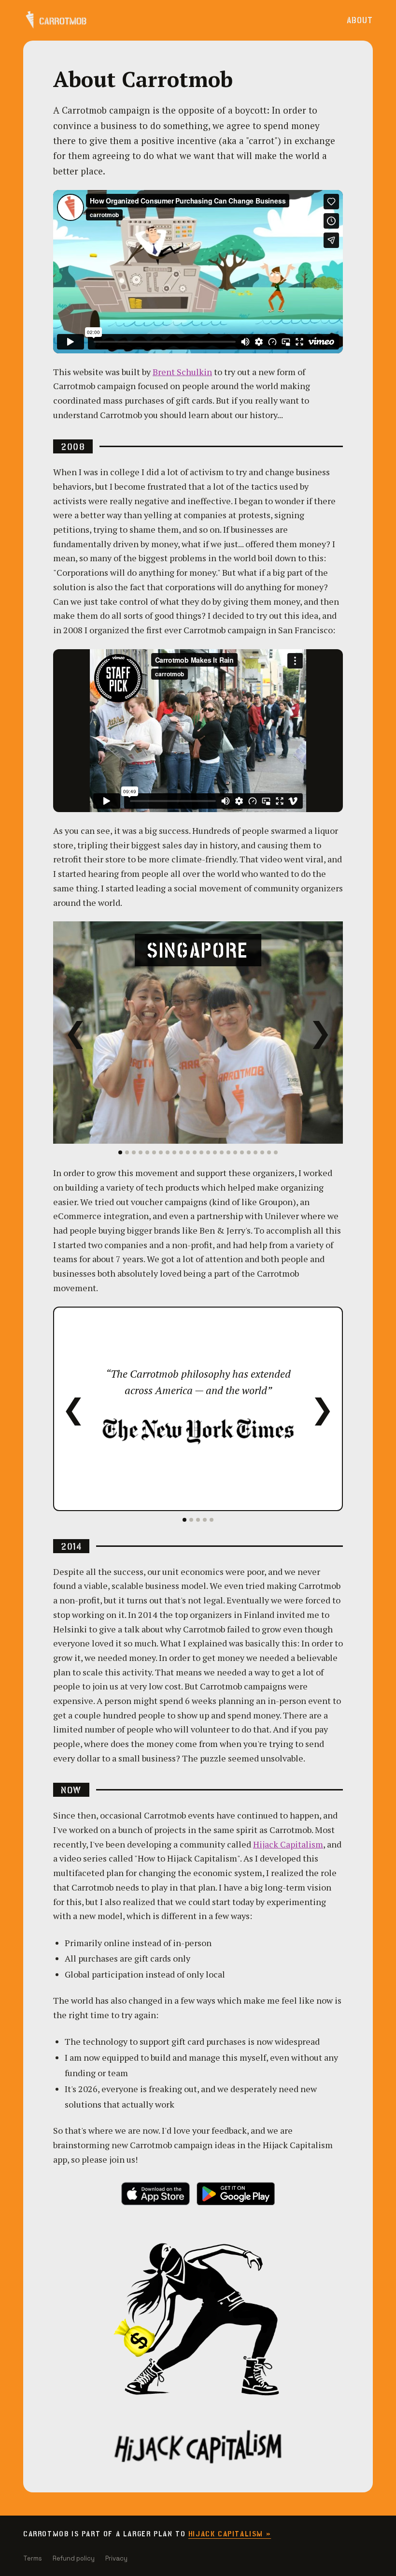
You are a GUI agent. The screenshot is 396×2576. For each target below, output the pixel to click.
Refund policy (74, 2558)
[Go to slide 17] (228, 1152)
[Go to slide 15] (215, 1152)
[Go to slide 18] (235, 1152)
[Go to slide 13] (201, 1152)
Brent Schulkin (182, 372)
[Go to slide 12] (195, 1152)
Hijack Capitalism (288, 1844)
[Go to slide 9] (174, 1152)
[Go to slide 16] (222, 1152)
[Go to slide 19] (242, 1152)
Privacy (116, 2558)
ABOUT (360, 21)
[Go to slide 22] (262, 1152)
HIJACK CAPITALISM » (230, 2534)
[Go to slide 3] (134, 1152)
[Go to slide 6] (154, 1152)
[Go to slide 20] (249, 1152)
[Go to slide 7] (161, 1152)
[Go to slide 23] (269, 1152)
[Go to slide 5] (147, 1152)
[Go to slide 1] (120, 1152)
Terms (33, 2558)
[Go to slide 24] (276, 1152)
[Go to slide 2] (127, 1152)
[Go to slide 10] (181, 1152)
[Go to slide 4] (141, 1152)
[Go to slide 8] (168, 1152)
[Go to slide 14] (208, 1152)
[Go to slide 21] (255, 1152)
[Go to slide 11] (188, 1152)
